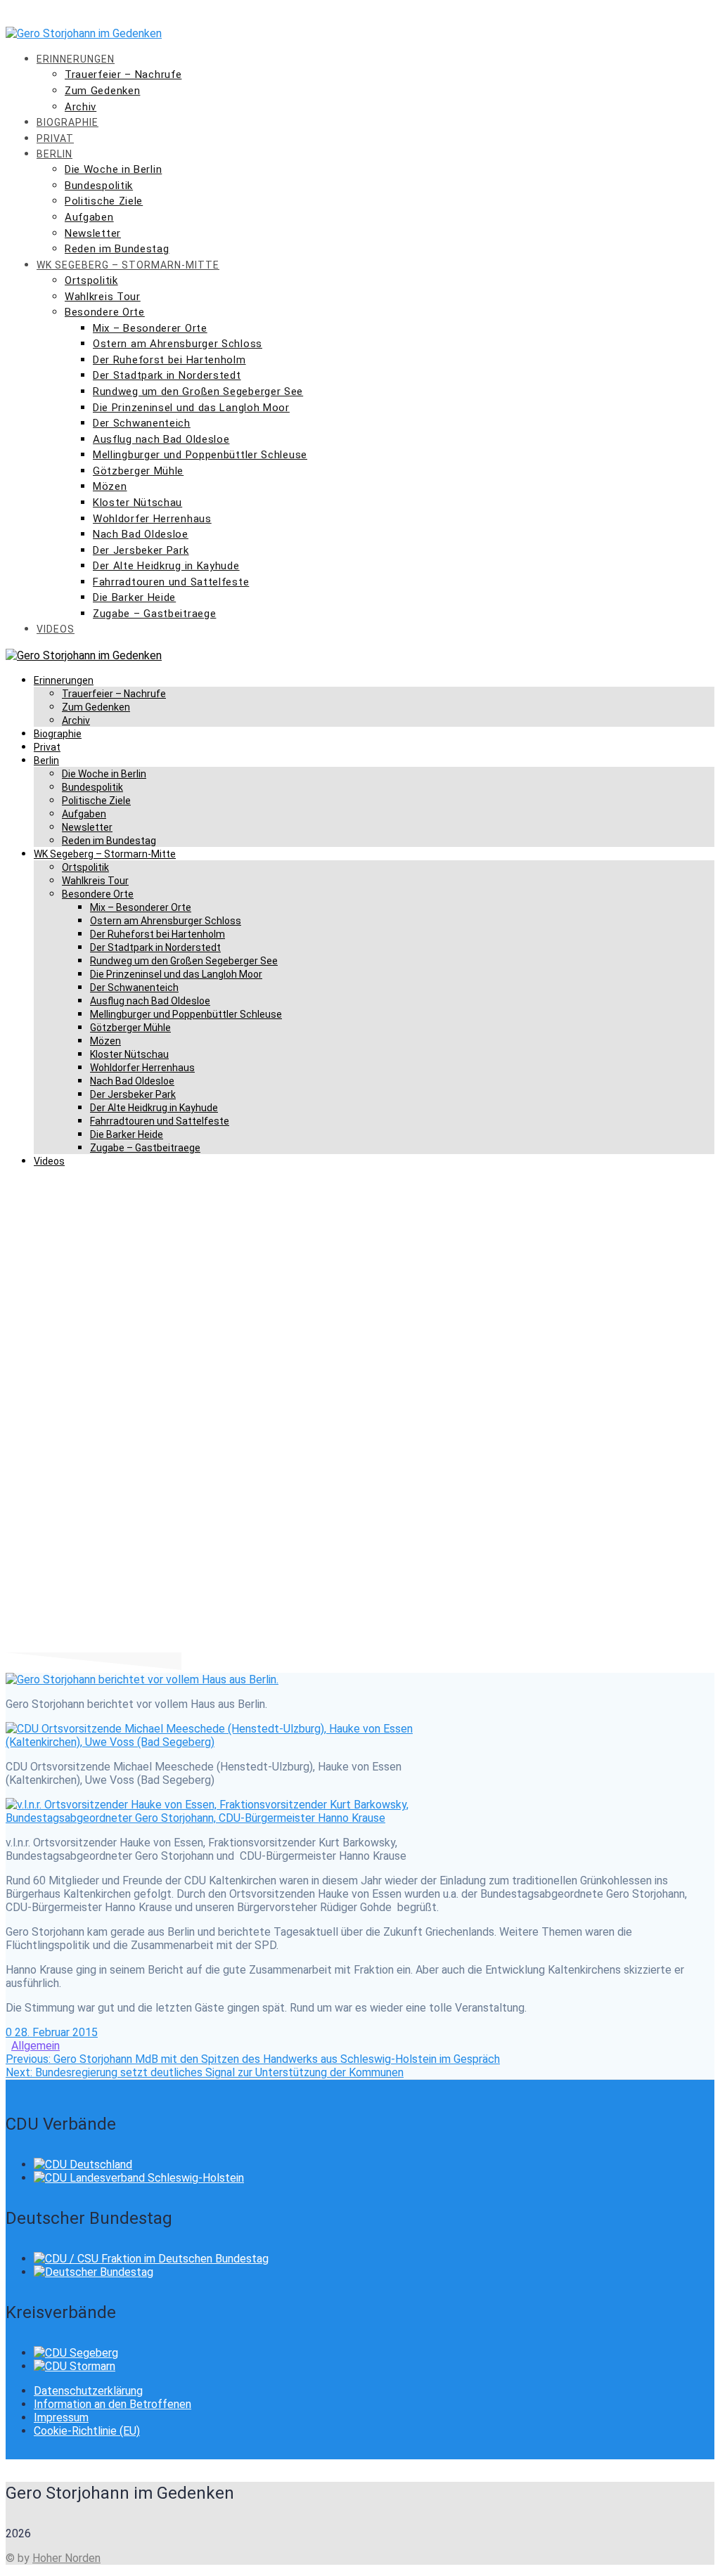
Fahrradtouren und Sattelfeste (171, 582)
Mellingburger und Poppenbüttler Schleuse (200, 455)
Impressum (61, 2418)
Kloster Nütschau (137, 503)
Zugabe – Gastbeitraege (154, 614)
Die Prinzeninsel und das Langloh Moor (191, 408)
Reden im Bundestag (117, 249)
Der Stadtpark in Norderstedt (167, 375)
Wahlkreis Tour (103, 297)
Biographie (67, 122)
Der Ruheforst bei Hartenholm (169, 360)
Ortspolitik (91, 280)
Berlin (54, 154)
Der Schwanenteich (142, 423)
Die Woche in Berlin (113, 169)
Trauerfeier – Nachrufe (123, 75)
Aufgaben (89, 217)
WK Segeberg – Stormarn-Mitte (128, 265)
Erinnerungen (76, 59)
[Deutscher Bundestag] (94, 2272)
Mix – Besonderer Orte (150, 328)
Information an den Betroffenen (112, 2404)
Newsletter (93, 233)
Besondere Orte (105, 312)
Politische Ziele (104, 201)
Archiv (81, 107)
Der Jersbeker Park (141, 550)
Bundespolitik (99, 186)
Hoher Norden (66, 2558)
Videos (56, 629)
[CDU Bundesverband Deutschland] (83, 2164)
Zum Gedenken (102, 91)
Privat (55, 138)
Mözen (110, 486)
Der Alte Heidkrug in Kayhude (166, 566)
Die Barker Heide (134, 597)
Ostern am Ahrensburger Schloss (178, 344)
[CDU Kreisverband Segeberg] (76, 2353)
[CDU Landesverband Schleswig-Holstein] (139, 2178)
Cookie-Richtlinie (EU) (87, 2431)
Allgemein (36, 2046)
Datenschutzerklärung (88, 2391)
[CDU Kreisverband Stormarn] (75, 2366)
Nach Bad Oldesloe (141, 534)
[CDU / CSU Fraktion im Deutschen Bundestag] (151, 2259)
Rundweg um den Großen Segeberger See (198, 391)
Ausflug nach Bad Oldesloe (161, 439)
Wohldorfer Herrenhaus (152, 519)
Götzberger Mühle (138, 471)
